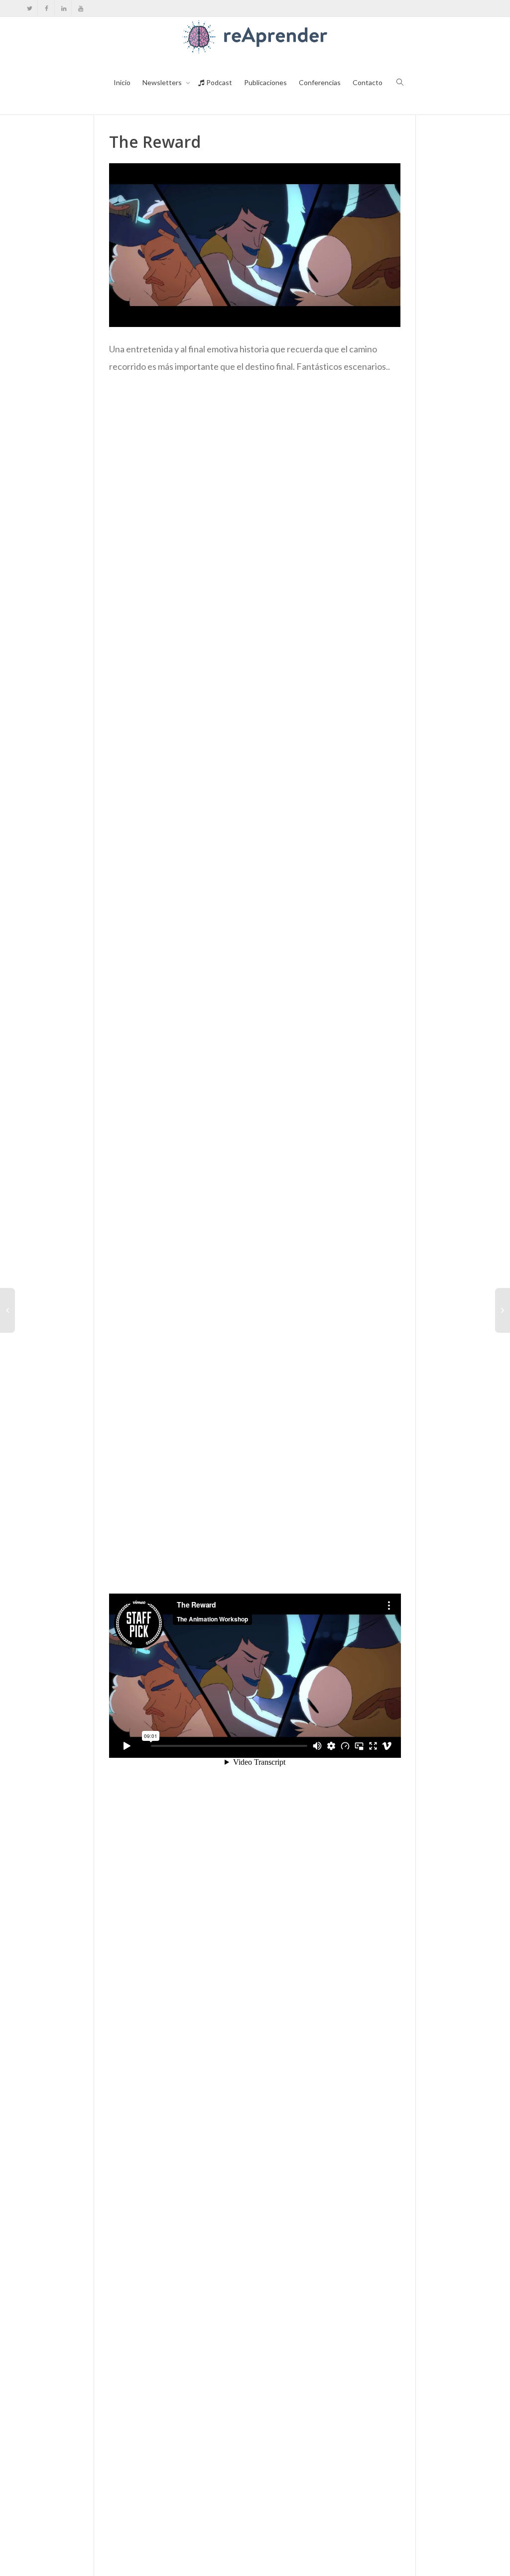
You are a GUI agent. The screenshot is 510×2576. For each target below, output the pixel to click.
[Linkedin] (64, 8)
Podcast (218, 82)
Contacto (368, 82)
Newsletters (163, 82)
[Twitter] (30, 8)
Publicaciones (265, 82)
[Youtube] (80, 8)
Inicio (122, 82)
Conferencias (320, 82)
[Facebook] (47, 8)
